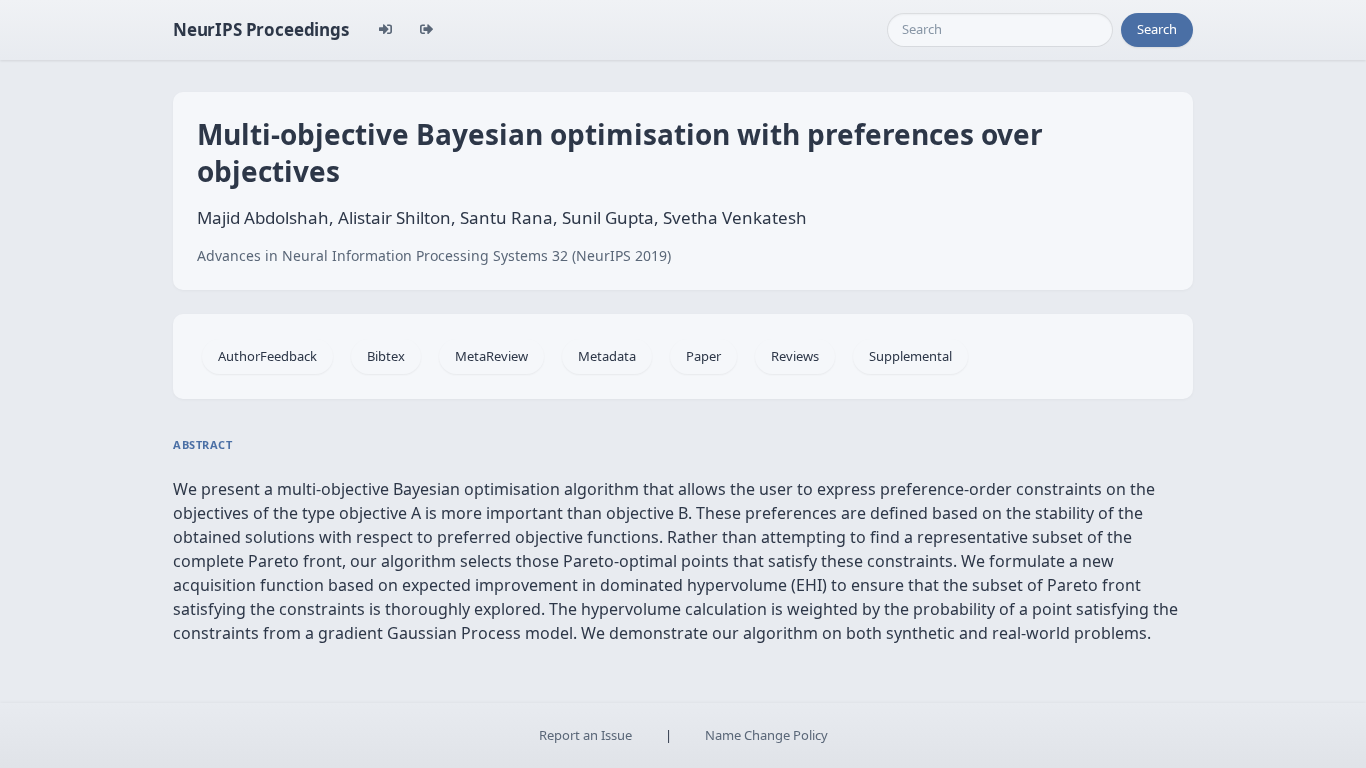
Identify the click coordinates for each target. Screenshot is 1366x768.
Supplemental (910, 356)
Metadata (607, 356)
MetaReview (491, 356)
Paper (703, 356)
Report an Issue (585, 735)
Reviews (795, 356)
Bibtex (386, 356)
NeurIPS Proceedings (261, 29)
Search (1157, 29)
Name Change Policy (766, 735)
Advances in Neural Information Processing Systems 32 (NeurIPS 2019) (434, 255)
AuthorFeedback (267, 356)
